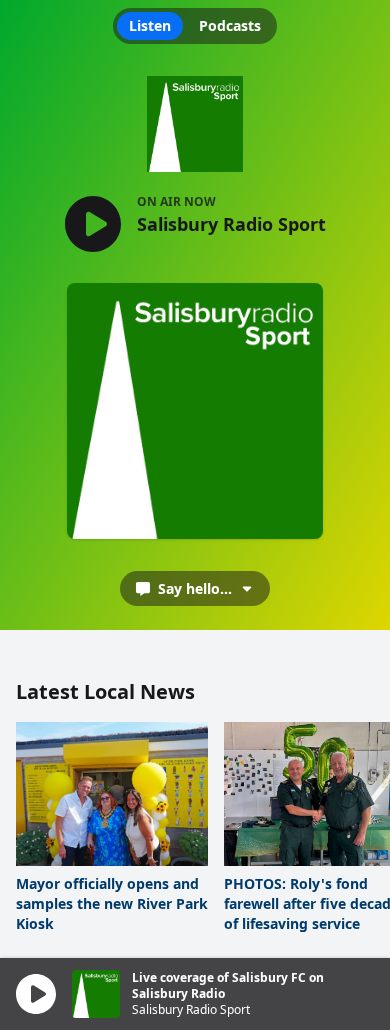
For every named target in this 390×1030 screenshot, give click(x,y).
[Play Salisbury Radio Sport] (93, 225)
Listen (150, 25)
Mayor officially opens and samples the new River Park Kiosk (112, 903)
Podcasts (230, 25)
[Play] (36, 994)
